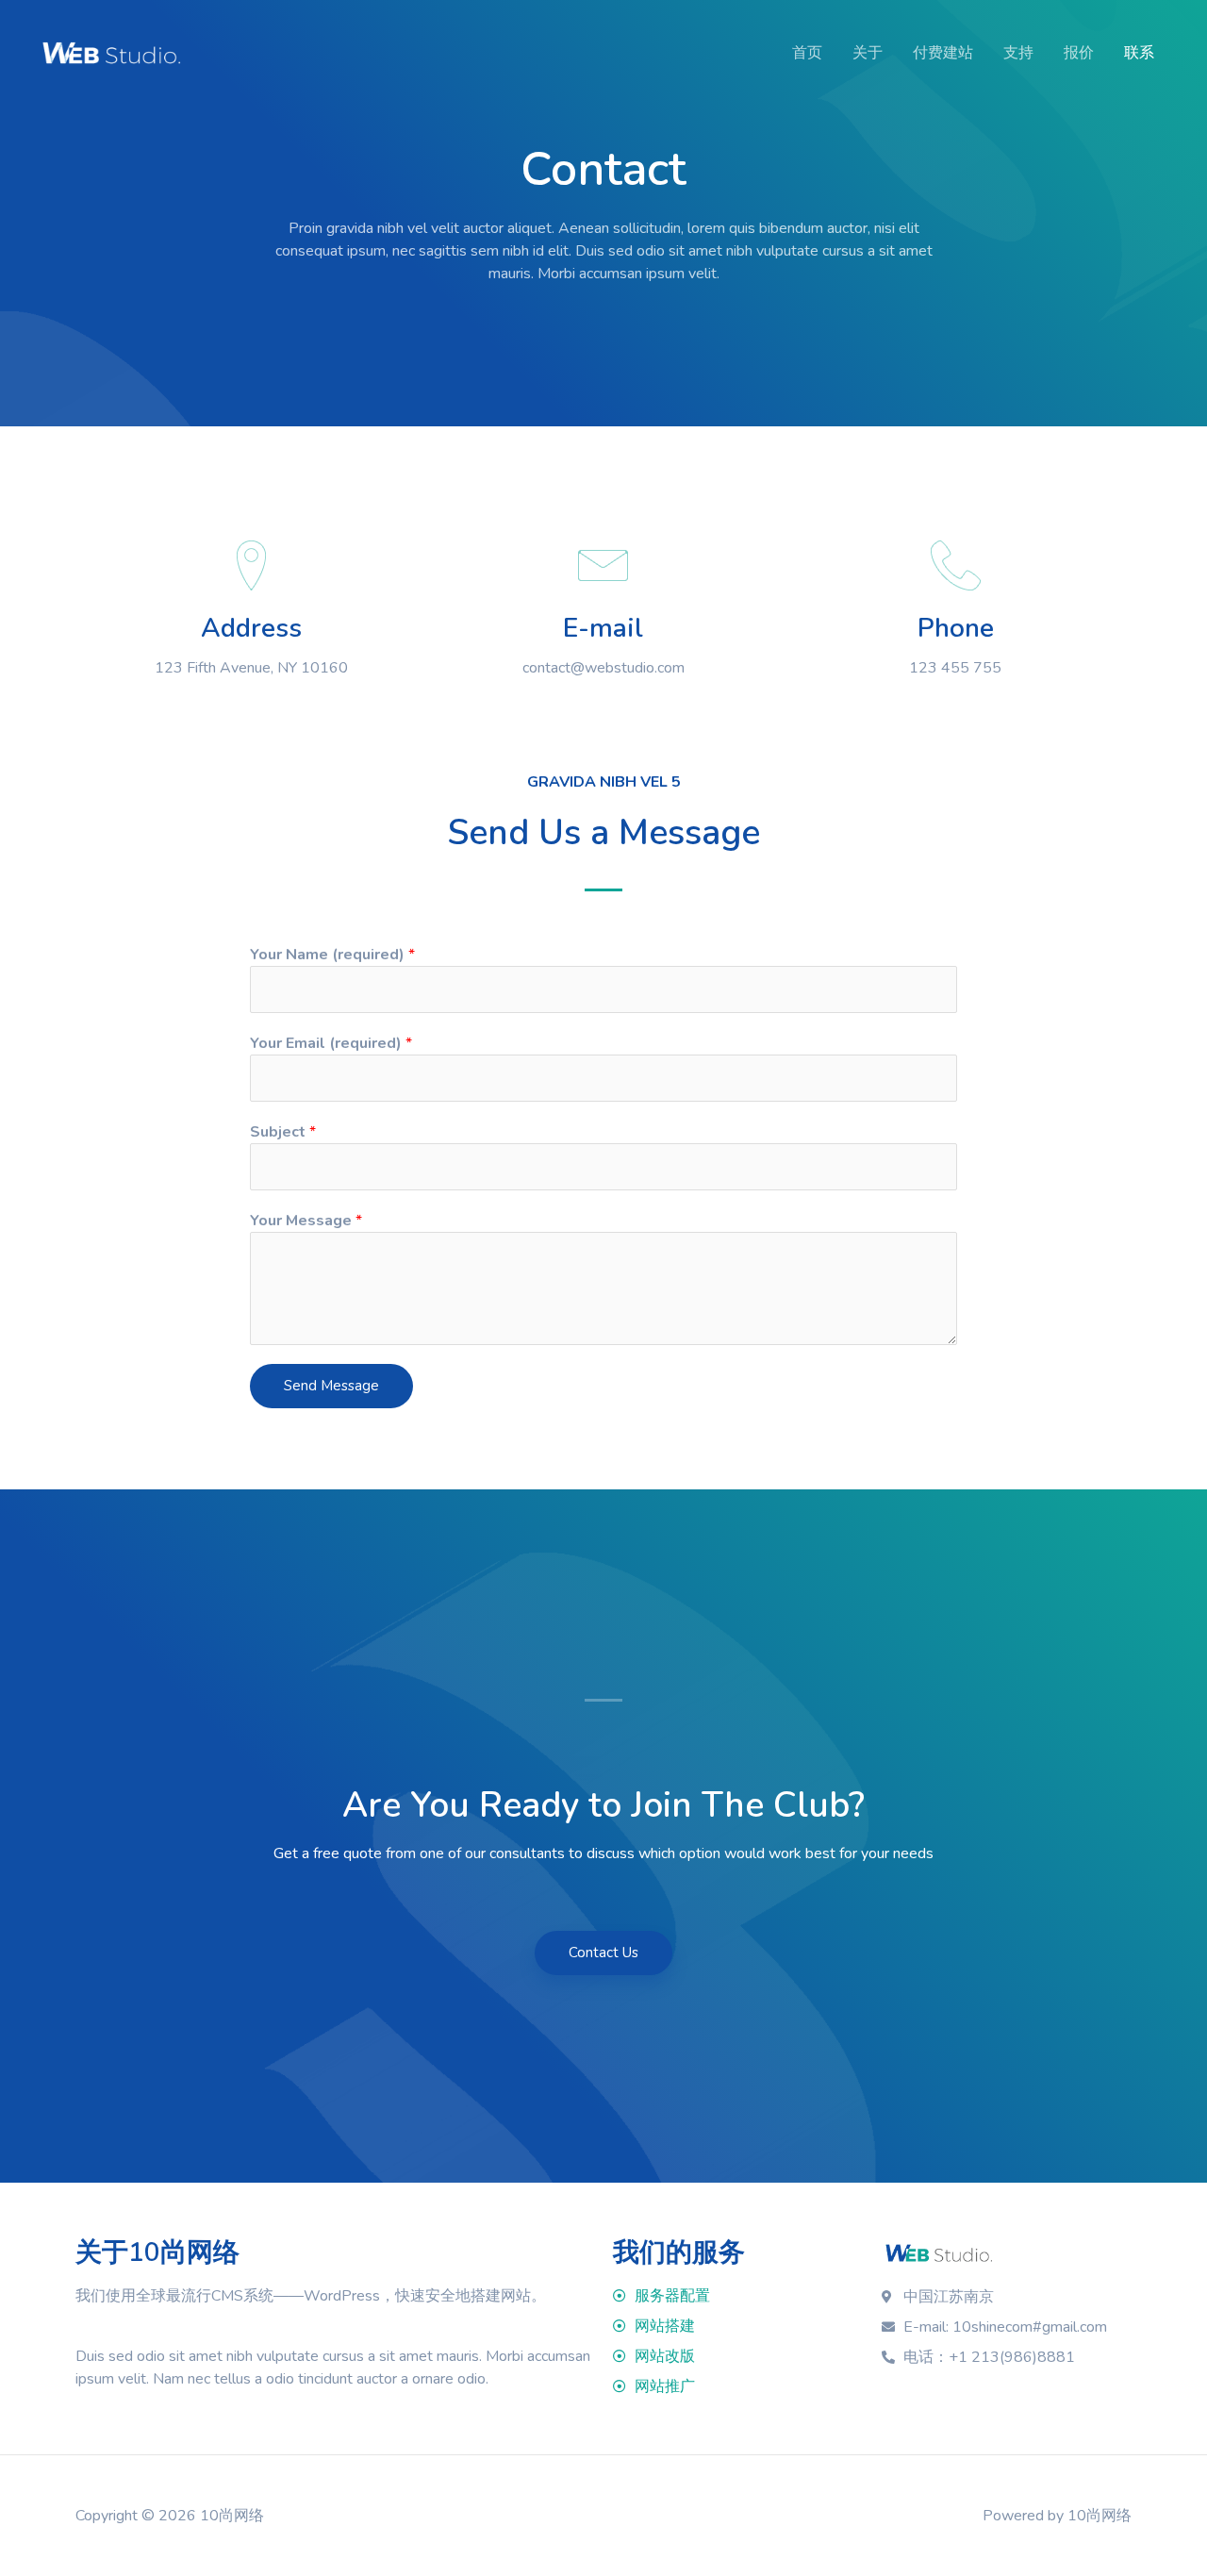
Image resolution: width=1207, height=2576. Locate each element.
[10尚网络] (111, 52)
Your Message (306, 1221)
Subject (283, 1132)
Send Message (331, 1386)
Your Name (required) (332, 955)
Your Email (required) (331, 1043)
